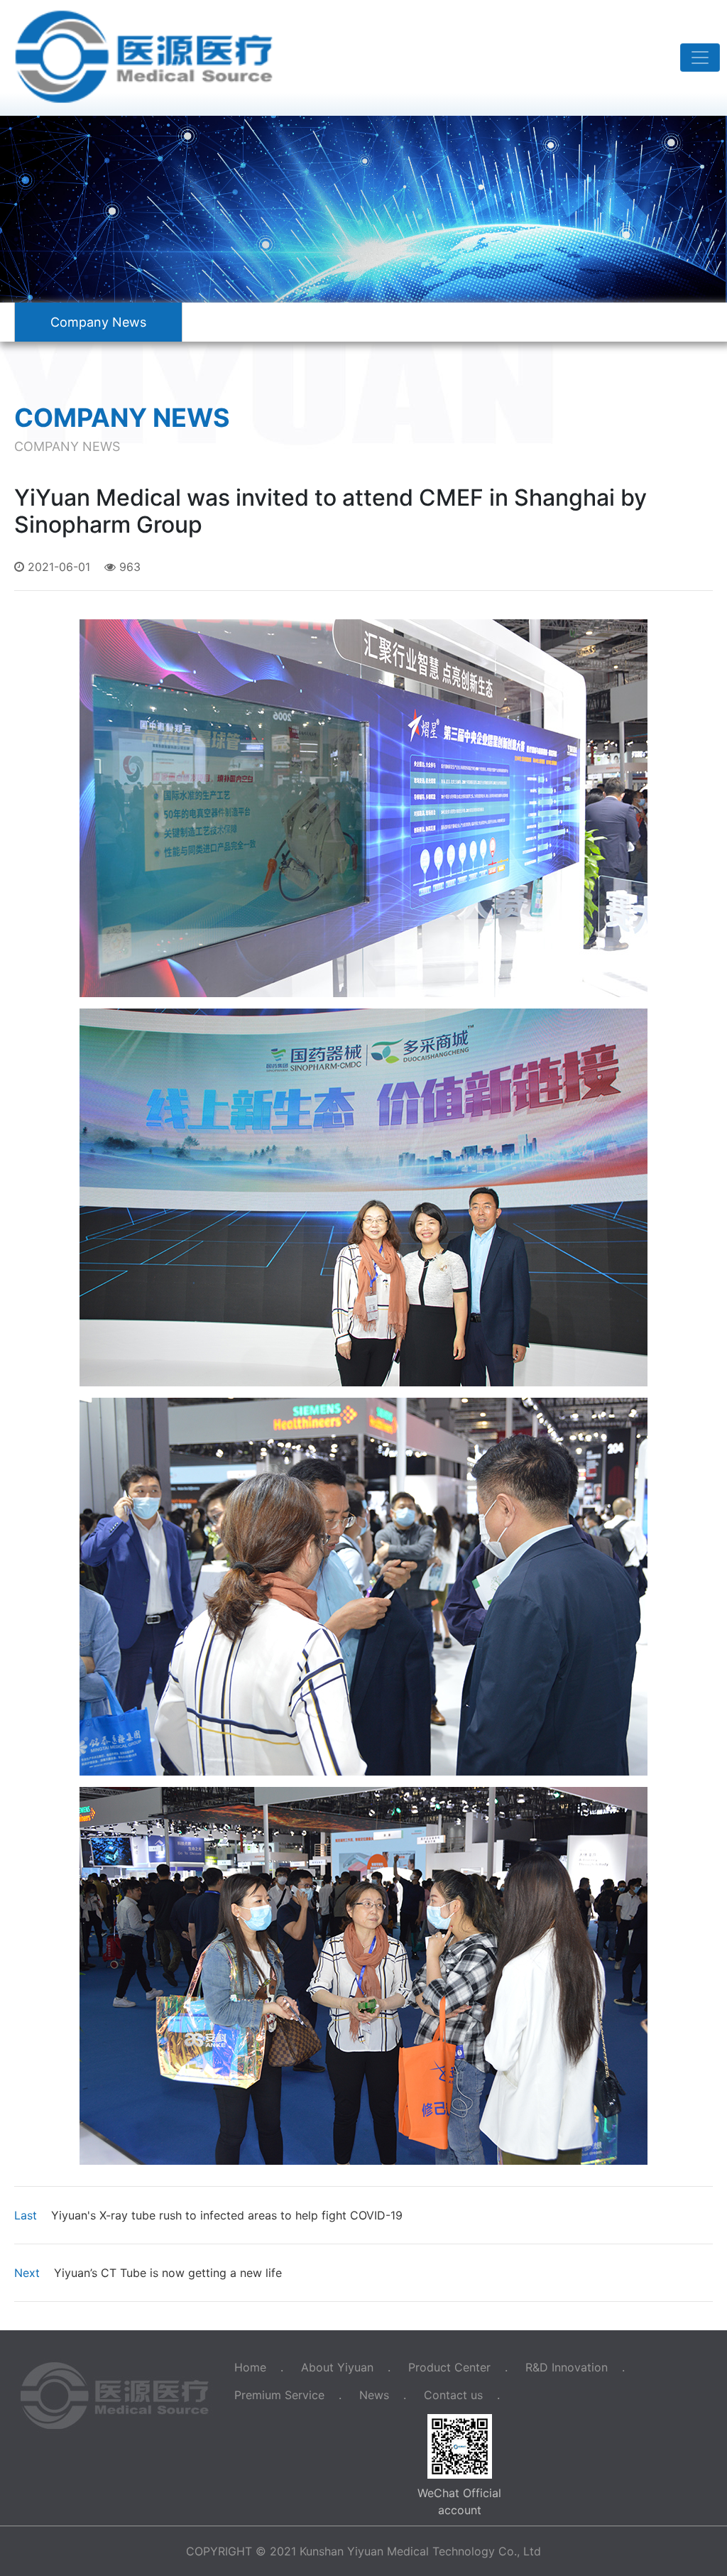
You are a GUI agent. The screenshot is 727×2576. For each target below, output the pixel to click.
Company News (98, 322)
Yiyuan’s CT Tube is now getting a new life (148, 2273)
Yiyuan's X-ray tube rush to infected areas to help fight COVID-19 (208, 2215)
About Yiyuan (337, 2367)
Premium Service (279, 2395)
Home (250, 2367)
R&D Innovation (567, 2367)
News (374, 2395)
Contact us (453, 2395)
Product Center (449, 2367)
